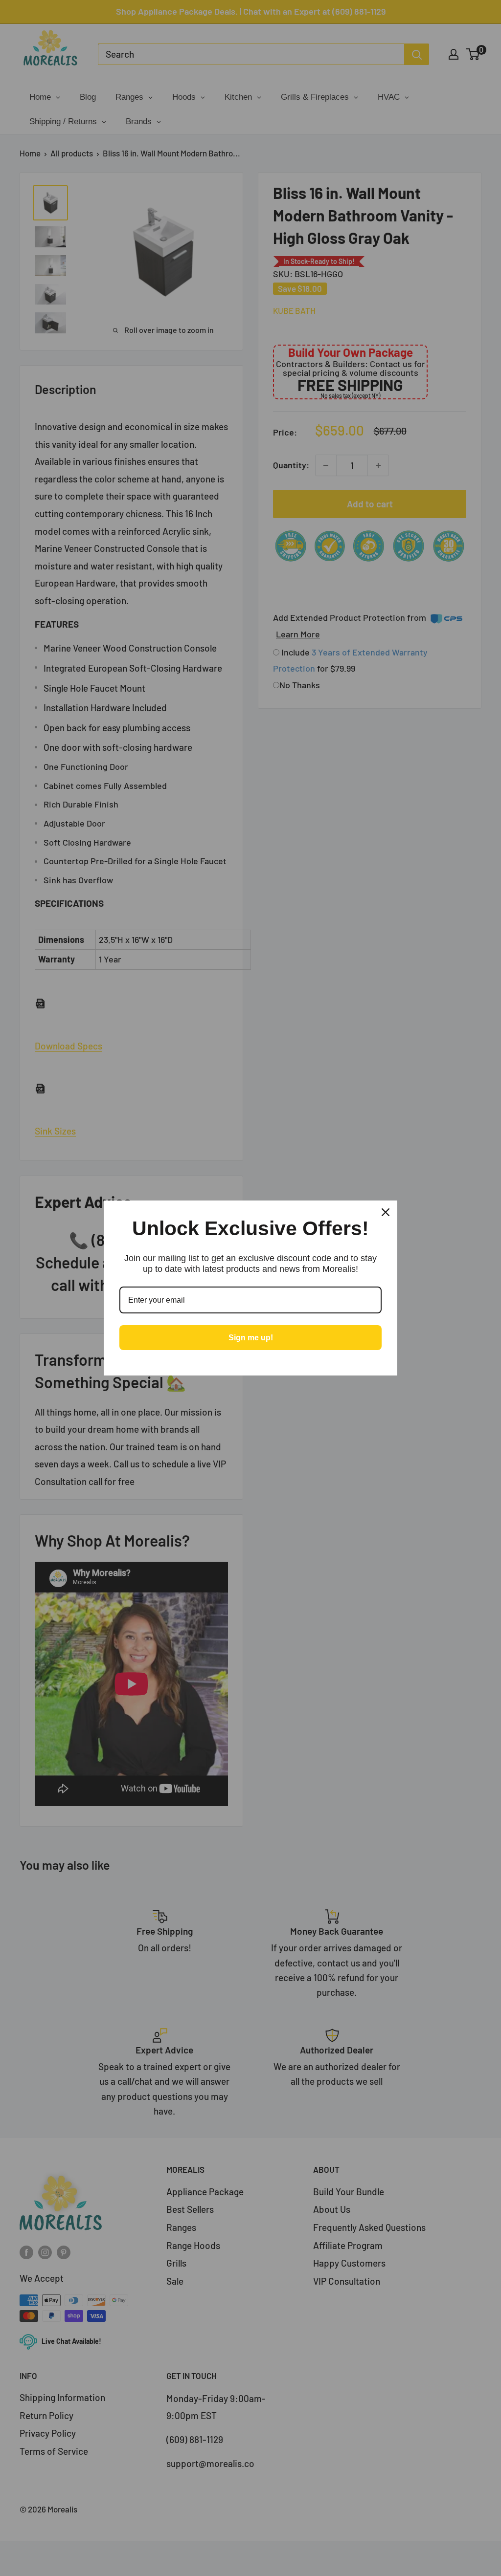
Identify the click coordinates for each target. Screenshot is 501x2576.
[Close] (386, 1212)
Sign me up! (251, 1338)
